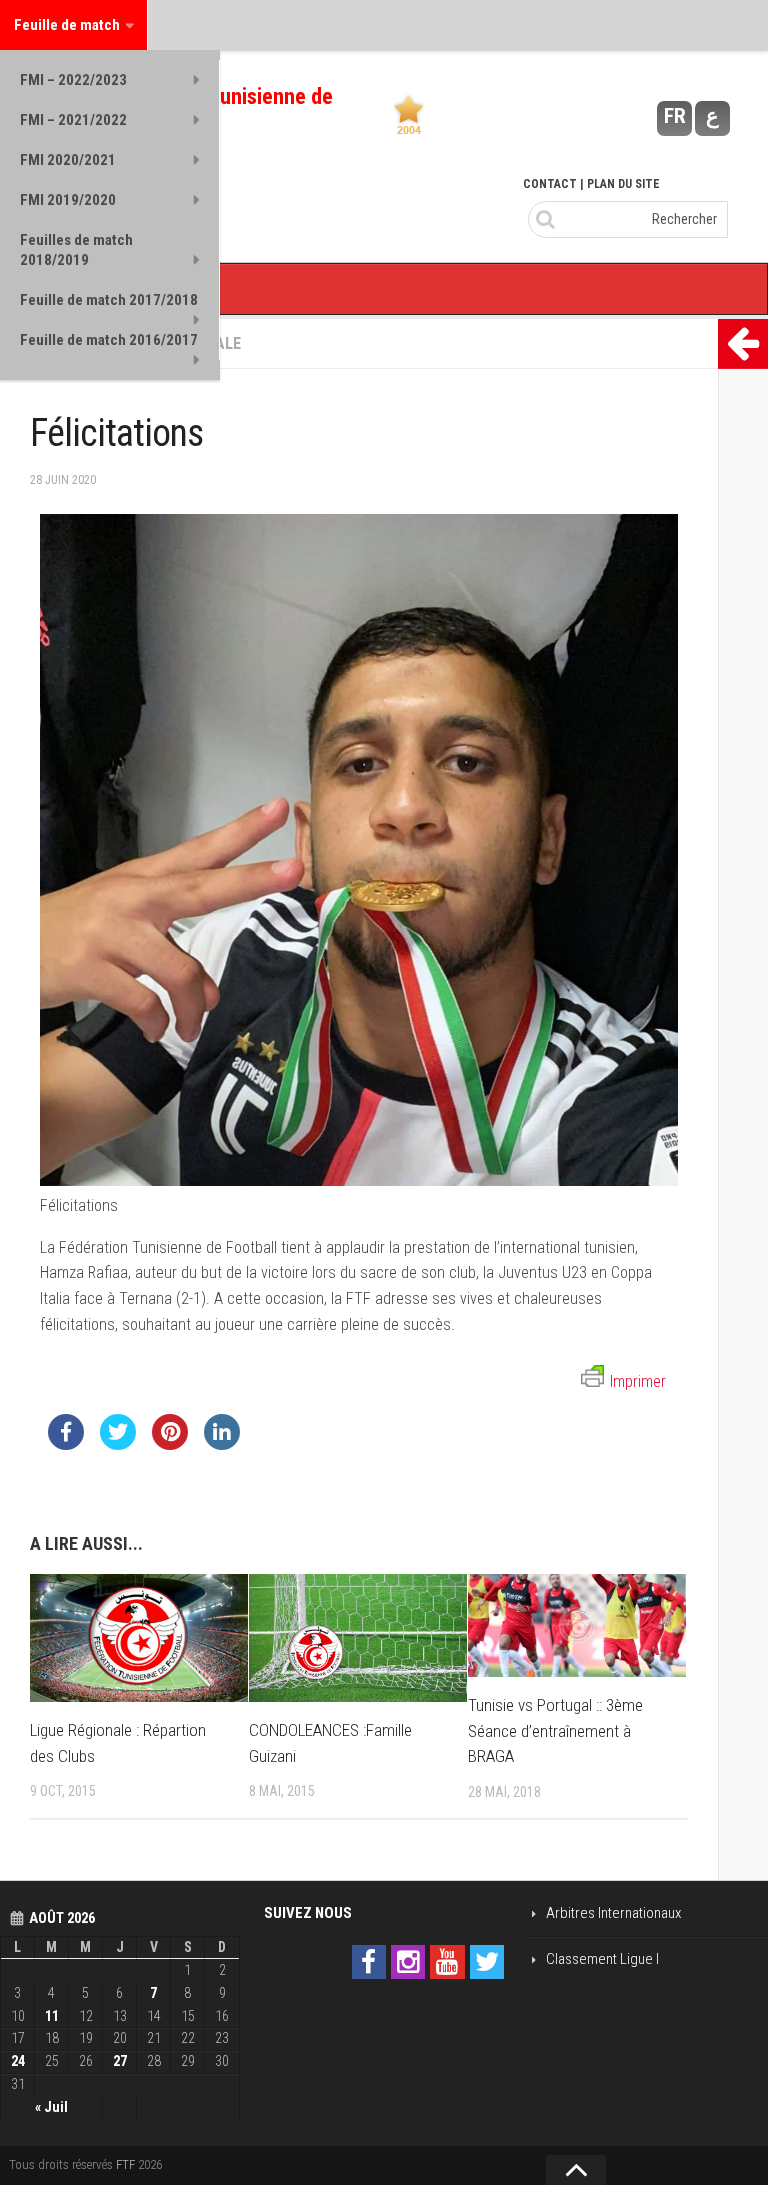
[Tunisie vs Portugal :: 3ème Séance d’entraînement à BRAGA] (577, 1625)
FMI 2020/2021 (68, 160)
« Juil (51, 2107)
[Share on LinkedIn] (222, 1444)
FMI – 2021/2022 (73, 120)
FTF (125, 2164)
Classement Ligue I (602, 1959)
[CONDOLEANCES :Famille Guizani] (358, 1638)
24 (18, 2061)
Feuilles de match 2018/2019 (76, 250)
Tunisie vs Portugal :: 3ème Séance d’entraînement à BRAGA (555, 1730)
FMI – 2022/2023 (73, 80)
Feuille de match (67, 25)
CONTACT (550, 184)
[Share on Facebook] (66, 1444)
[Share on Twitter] (118, 1444)
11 (52, 2016)
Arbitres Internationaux (613, 1913)
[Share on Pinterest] (170, 1444)
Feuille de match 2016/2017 (109, 340)
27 (120, 2061)
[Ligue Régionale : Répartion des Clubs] (139, 1638)
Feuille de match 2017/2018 (109, 300)
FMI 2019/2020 (68, 200)
